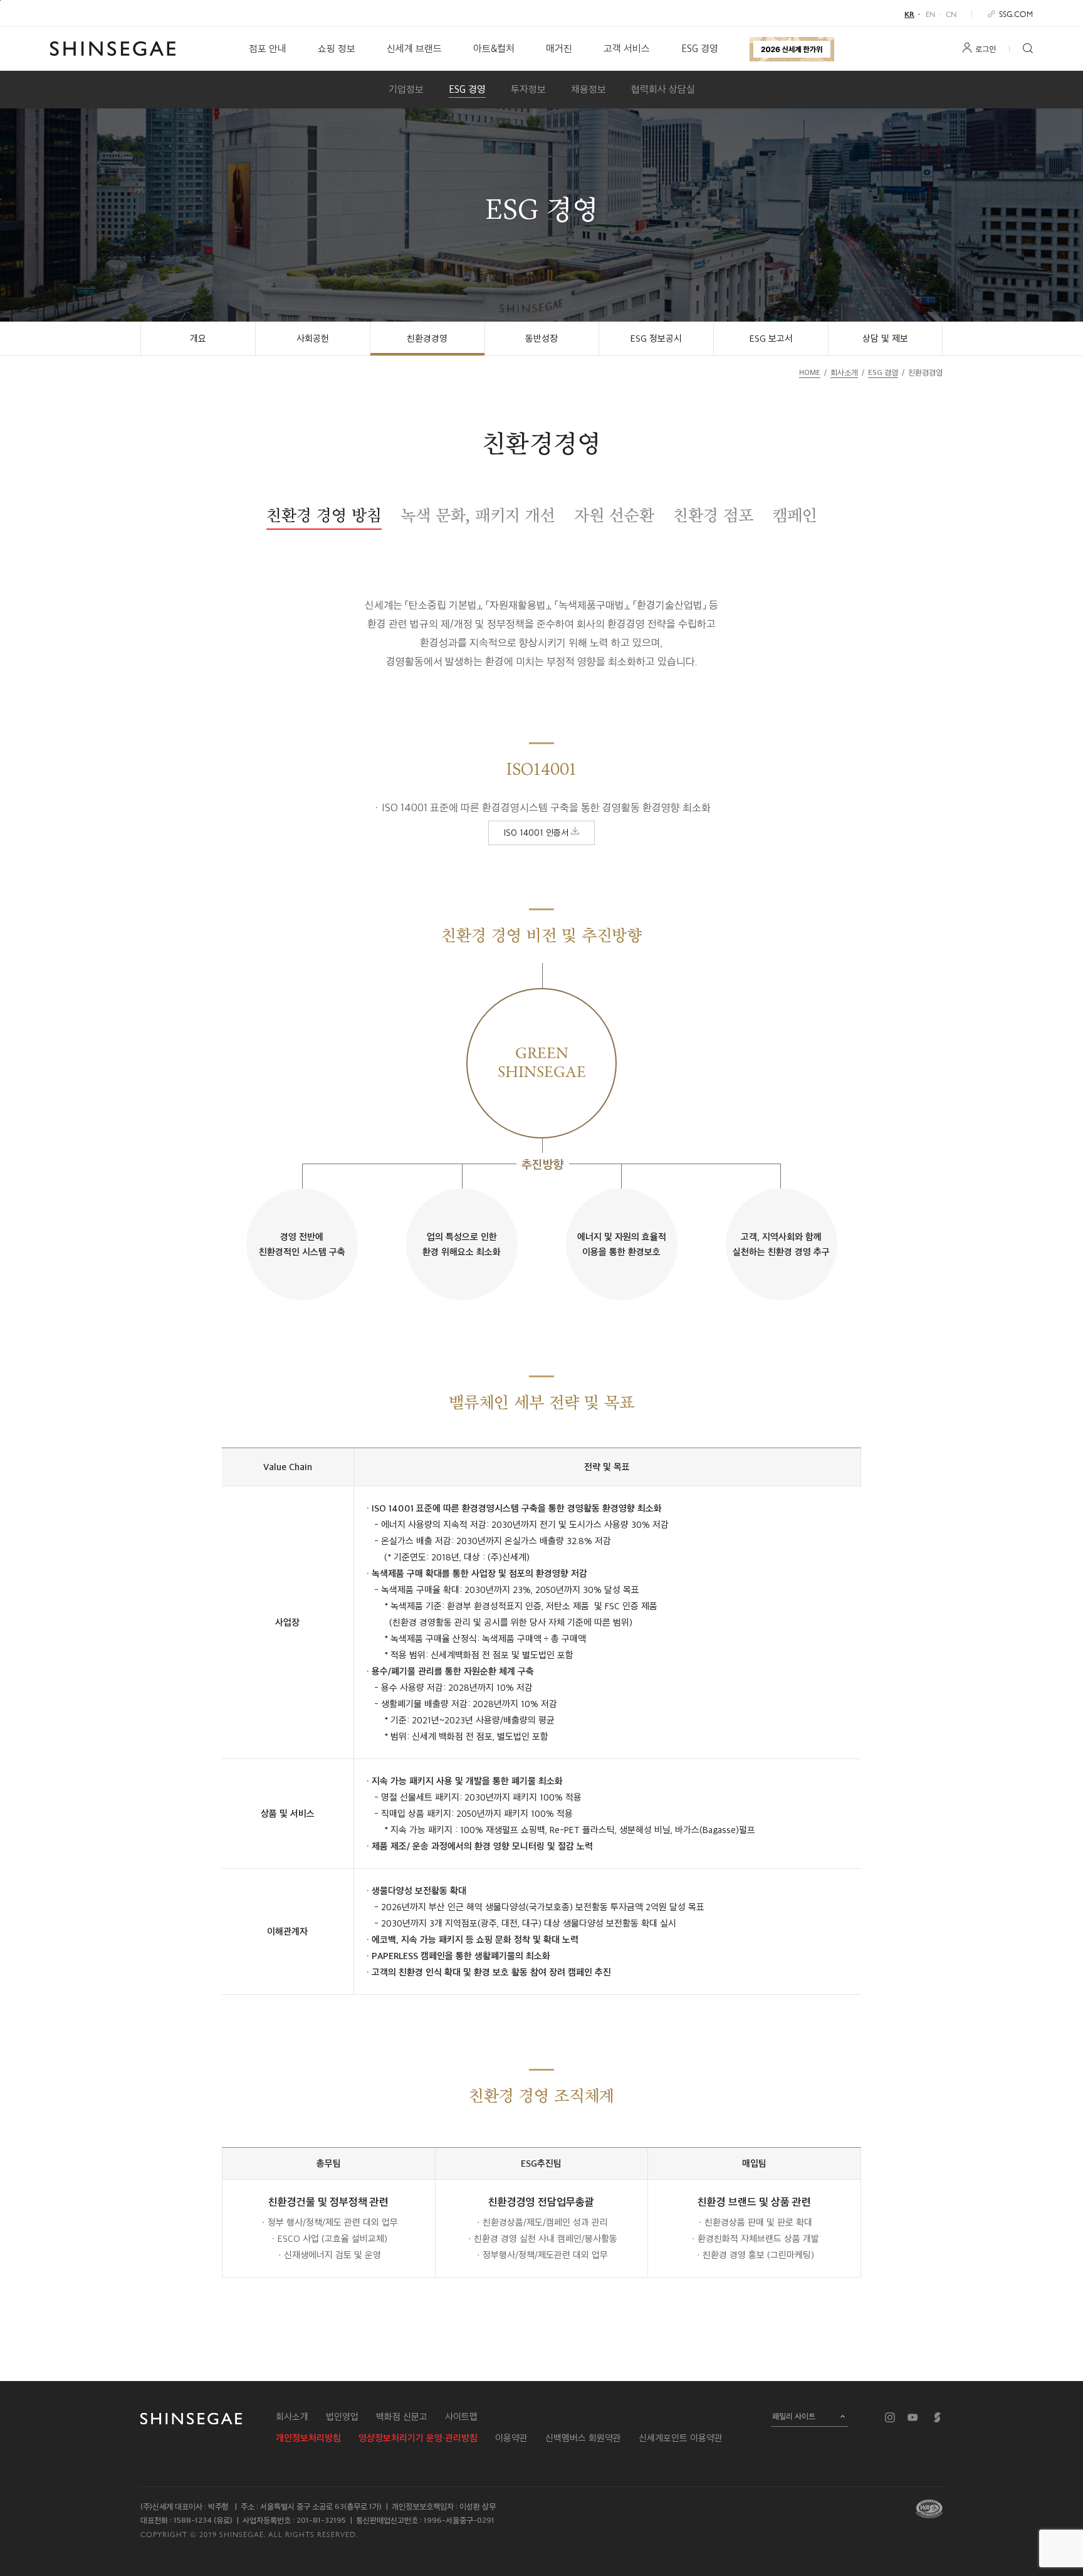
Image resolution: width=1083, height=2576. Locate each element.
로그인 (986, 49)
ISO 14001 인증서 (537, 833)
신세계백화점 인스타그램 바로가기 (890, 2417)
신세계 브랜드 (414, 49)
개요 (198, 339)
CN (951, 14)
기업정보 (406, 89)
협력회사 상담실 (663, 89)
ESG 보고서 (771, 339)
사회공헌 (313, 339)
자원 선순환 (614, 515)
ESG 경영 (700, 49)
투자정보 (528, 89)
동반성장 (541, 339)
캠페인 (795, 515)
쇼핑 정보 (337, 49)
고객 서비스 (627, 49)
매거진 (559, 49)
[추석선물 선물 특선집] (792, 49)
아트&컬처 (494, 49)
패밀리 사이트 (794, 2416)
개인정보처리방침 (308, 2438)
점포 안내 (268, 49)
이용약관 (511, 2438)
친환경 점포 (713, 515)
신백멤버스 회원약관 (583, 2438)
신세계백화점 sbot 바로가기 (938, 2417)
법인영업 (342, 2417)
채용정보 (589, 89)
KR (909, 14)
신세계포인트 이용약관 (681, 2438)
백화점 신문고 (402, 2417)
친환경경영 (427, 339)
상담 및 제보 (885, 339)
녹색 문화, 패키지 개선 (478, 515)
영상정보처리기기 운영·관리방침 (418, 2438)
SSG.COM (1016, 13)
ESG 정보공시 (656, 339)
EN (930, 14)
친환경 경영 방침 (324, 515)
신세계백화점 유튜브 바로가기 (913, 2417)
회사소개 (292, 2417)
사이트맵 (461, 2417)
